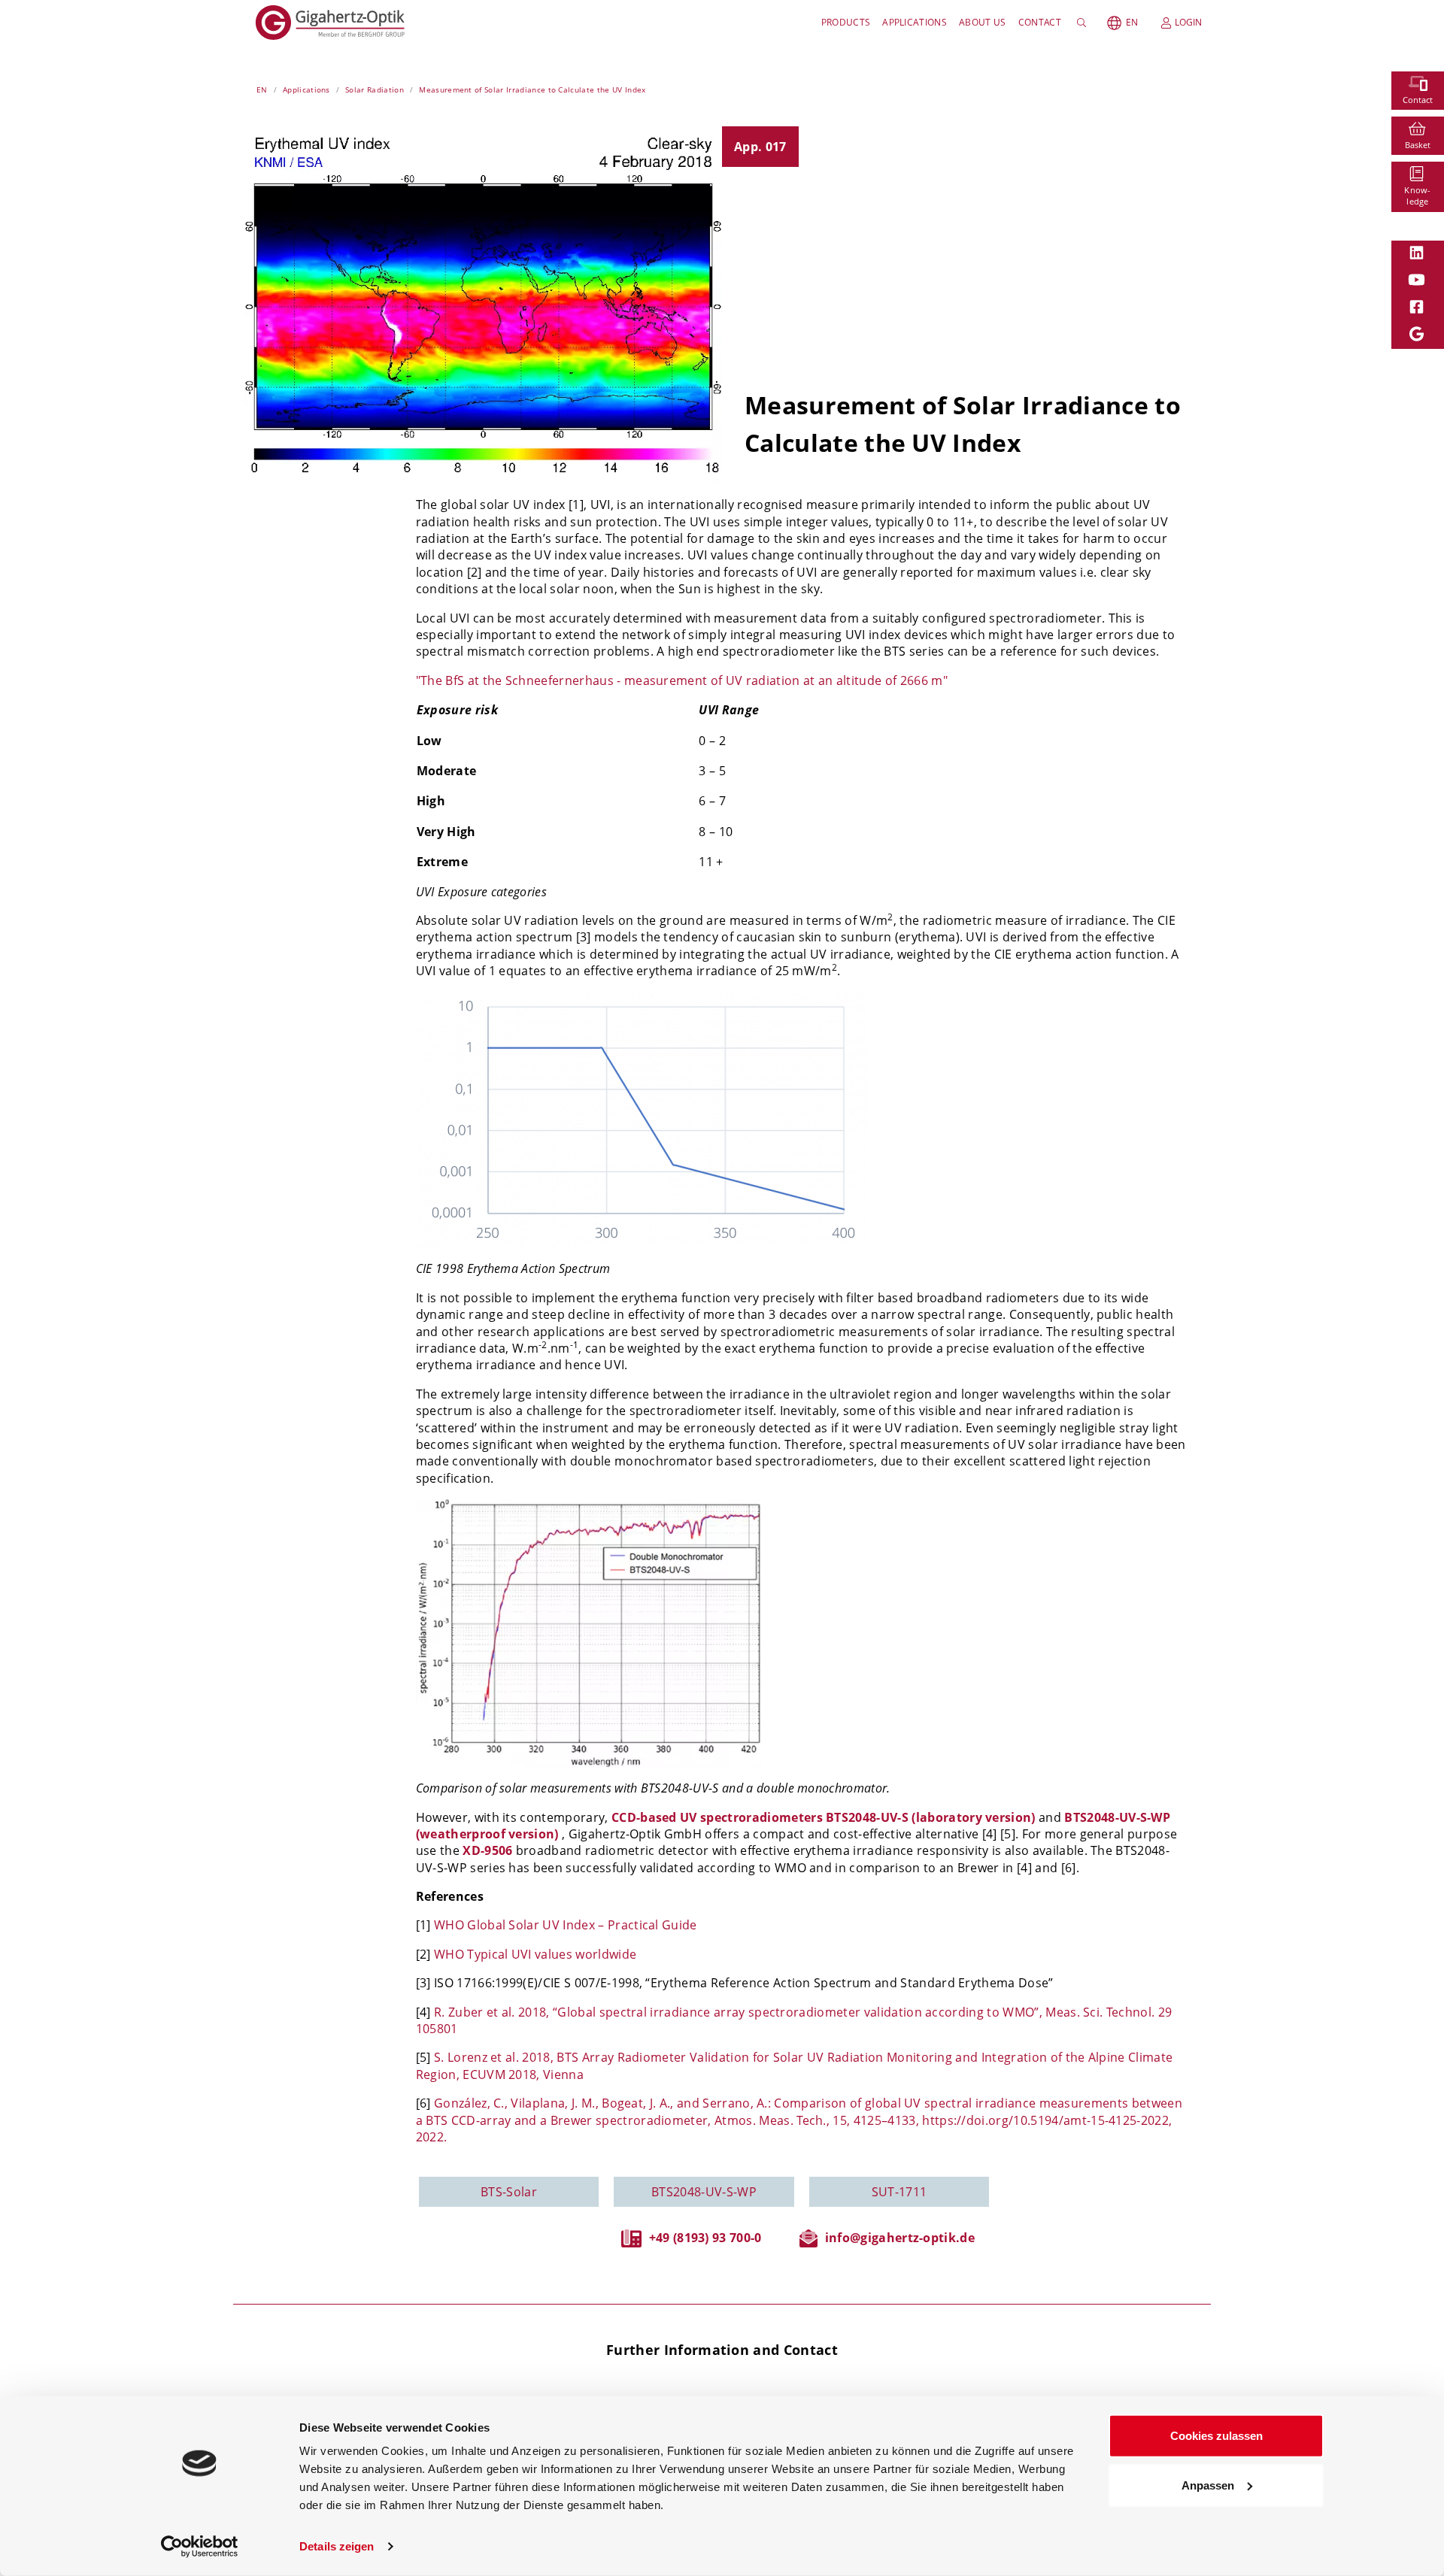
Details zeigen (337, 2546)
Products (846, 22)
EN (1132, 22)
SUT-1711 (899, 2192)
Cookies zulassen (1216, 2436)
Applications (915, 22)
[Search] (1084, 23)
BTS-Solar (509, 2192)
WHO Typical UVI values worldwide (535, 1954)
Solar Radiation (375, 89)
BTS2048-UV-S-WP (704, 2192)
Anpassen (1208, 2485)
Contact (1040, 22)
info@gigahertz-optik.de (900, 2238)
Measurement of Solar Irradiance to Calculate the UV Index (532, 89)
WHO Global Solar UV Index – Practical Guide (566, 1925)
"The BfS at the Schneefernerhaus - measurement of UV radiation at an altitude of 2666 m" (682, 680)
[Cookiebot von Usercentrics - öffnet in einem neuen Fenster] (200, 2547)
